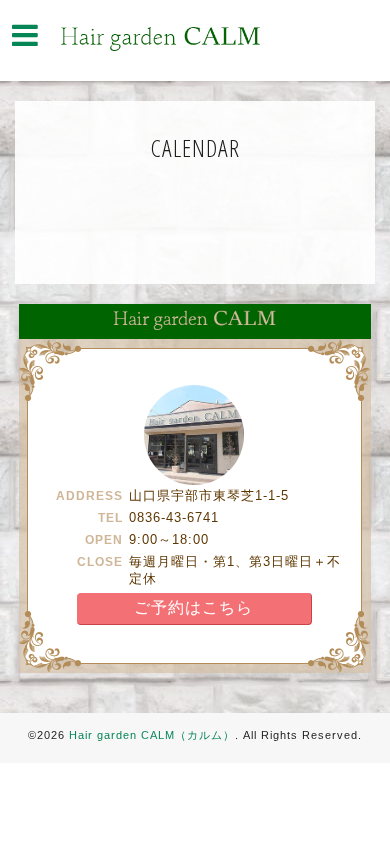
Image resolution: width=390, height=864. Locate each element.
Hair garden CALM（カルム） (152, 735)
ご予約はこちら (193, 607)
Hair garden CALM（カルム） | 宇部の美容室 (160, 39)
